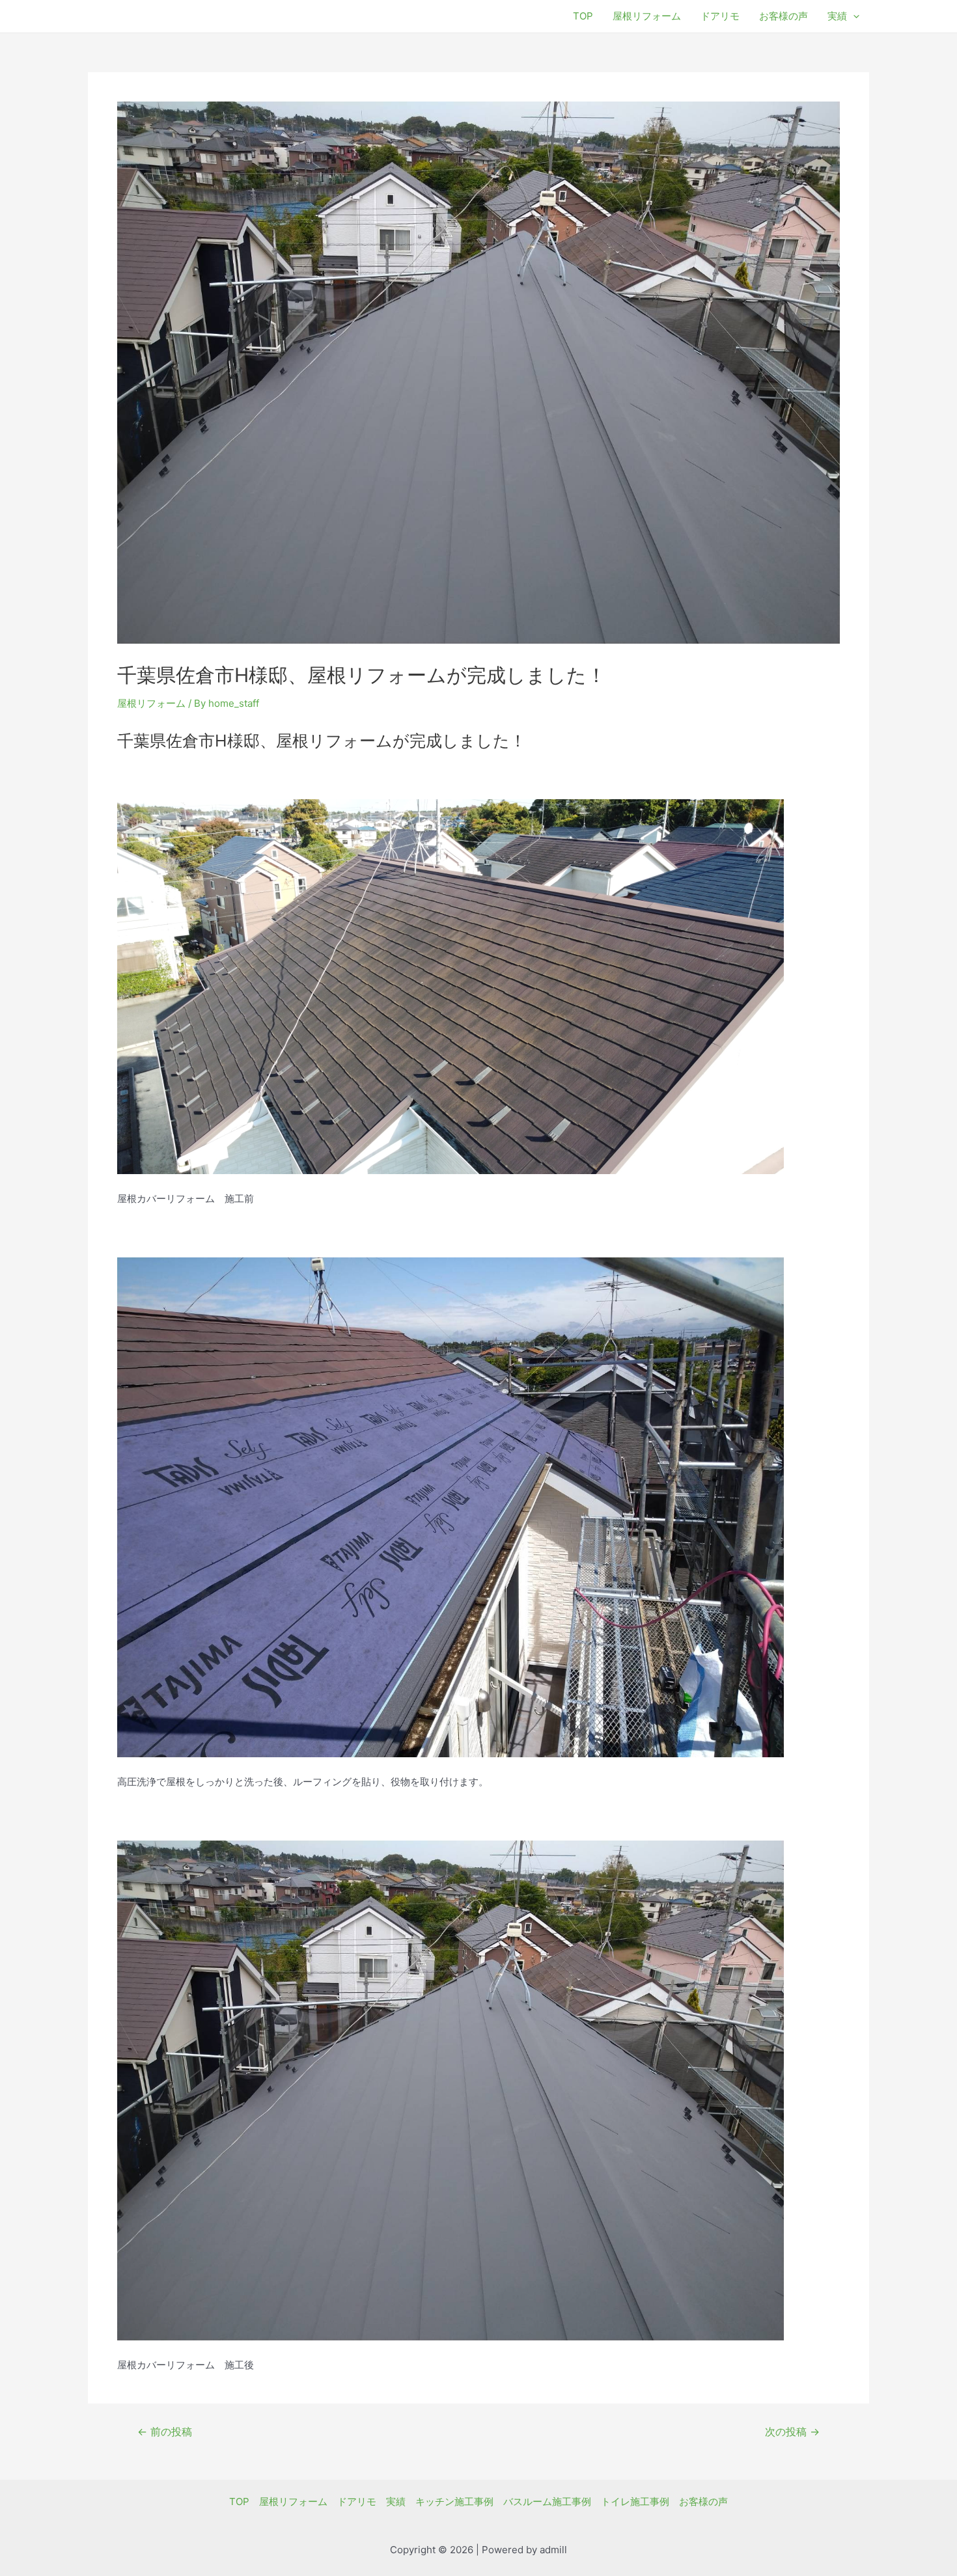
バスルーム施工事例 (547, 2501)
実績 (837, 16)
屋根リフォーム (647, 16)
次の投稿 (792, 2432)
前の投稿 (165, 2432)
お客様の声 (784, 16)
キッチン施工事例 (454, 2501)
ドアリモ (720, 16)
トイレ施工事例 (635, 2501)
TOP (583, 16)
